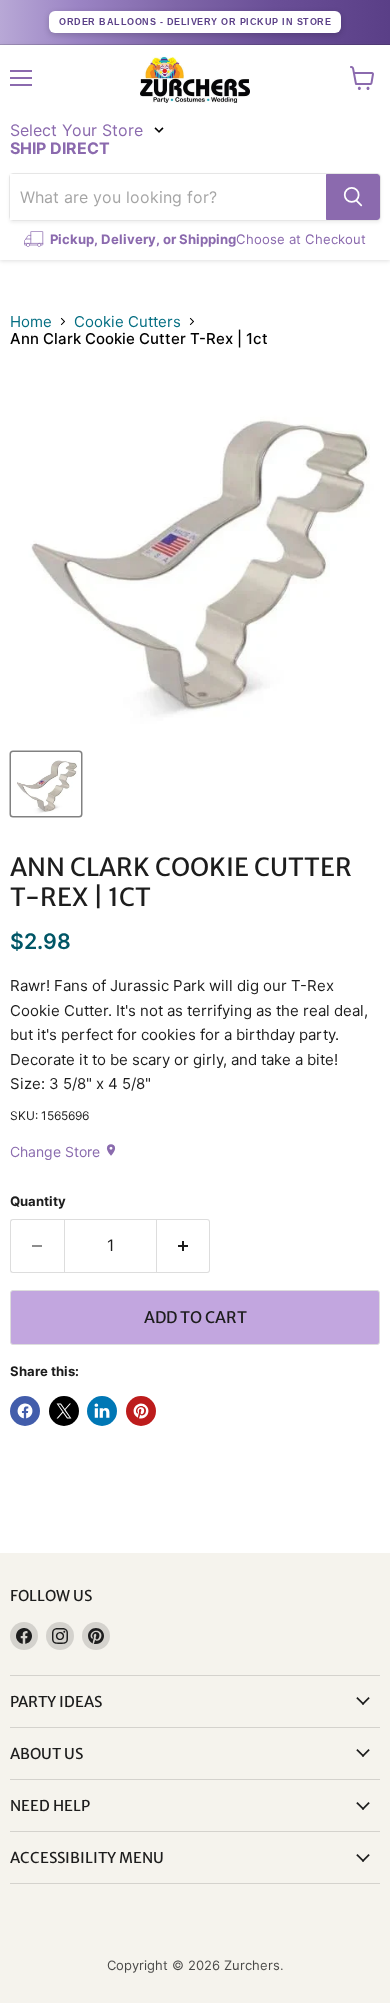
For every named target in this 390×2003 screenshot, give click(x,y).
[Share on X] (64, 1411)
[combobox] (168, 197)
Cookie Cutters (127, 321)
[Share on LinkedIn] (102, 1411)
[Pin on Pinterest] (141, 1411)
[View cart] (362, 78)
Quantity (38, 1201)
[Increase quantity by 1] (184, 1246)
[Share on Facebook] (25, 1411)
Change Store (64, 1151)
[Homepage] (195, 80)
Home (31, 321)
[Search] (353, 197)
